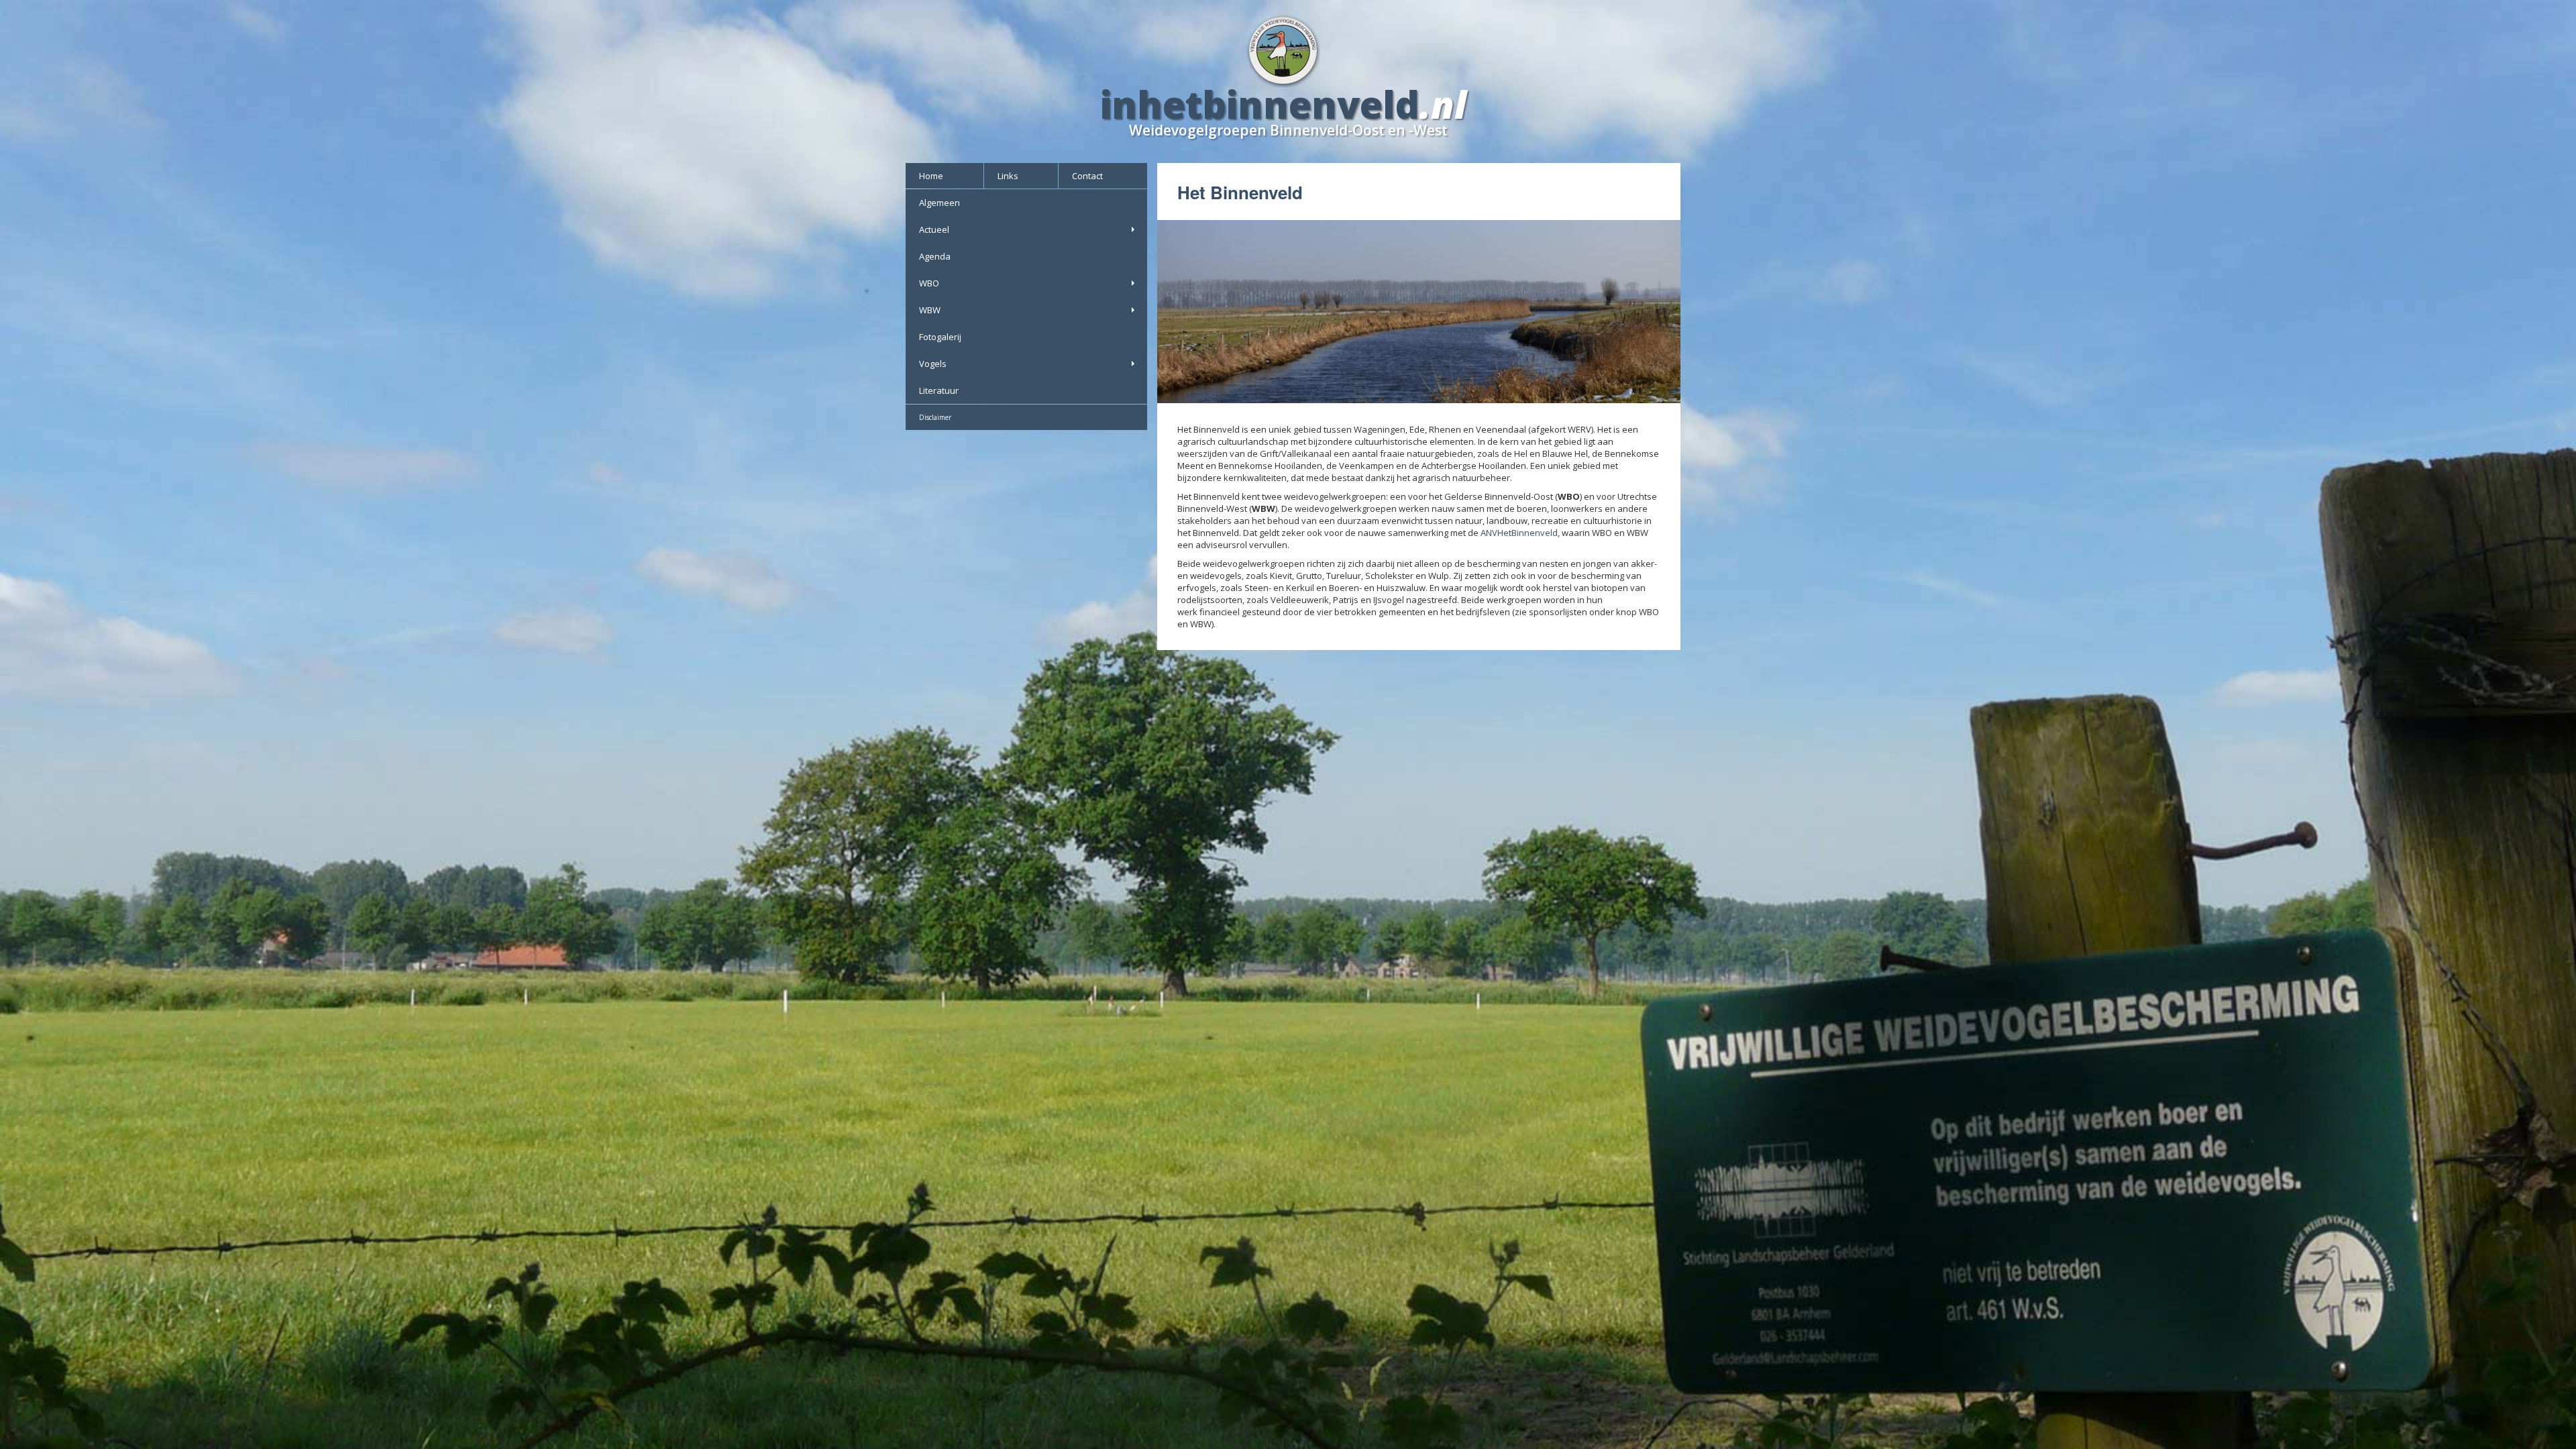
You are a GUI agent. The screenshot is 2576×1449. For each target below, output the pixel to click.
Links (1008, 176)
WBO (929, 283)
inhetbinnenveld (1260, 104)
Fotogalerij (940, 337)
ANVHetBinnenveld (1519, 533)
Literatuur (939, 390)
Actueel (934, 229)
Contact (1087, 176)
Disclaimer (935, 417)
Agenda (935, 256)
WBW (930, 310)
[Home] (1288, 49)
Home (931, 176)
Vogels (933, 364)
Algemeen (940, 203)
